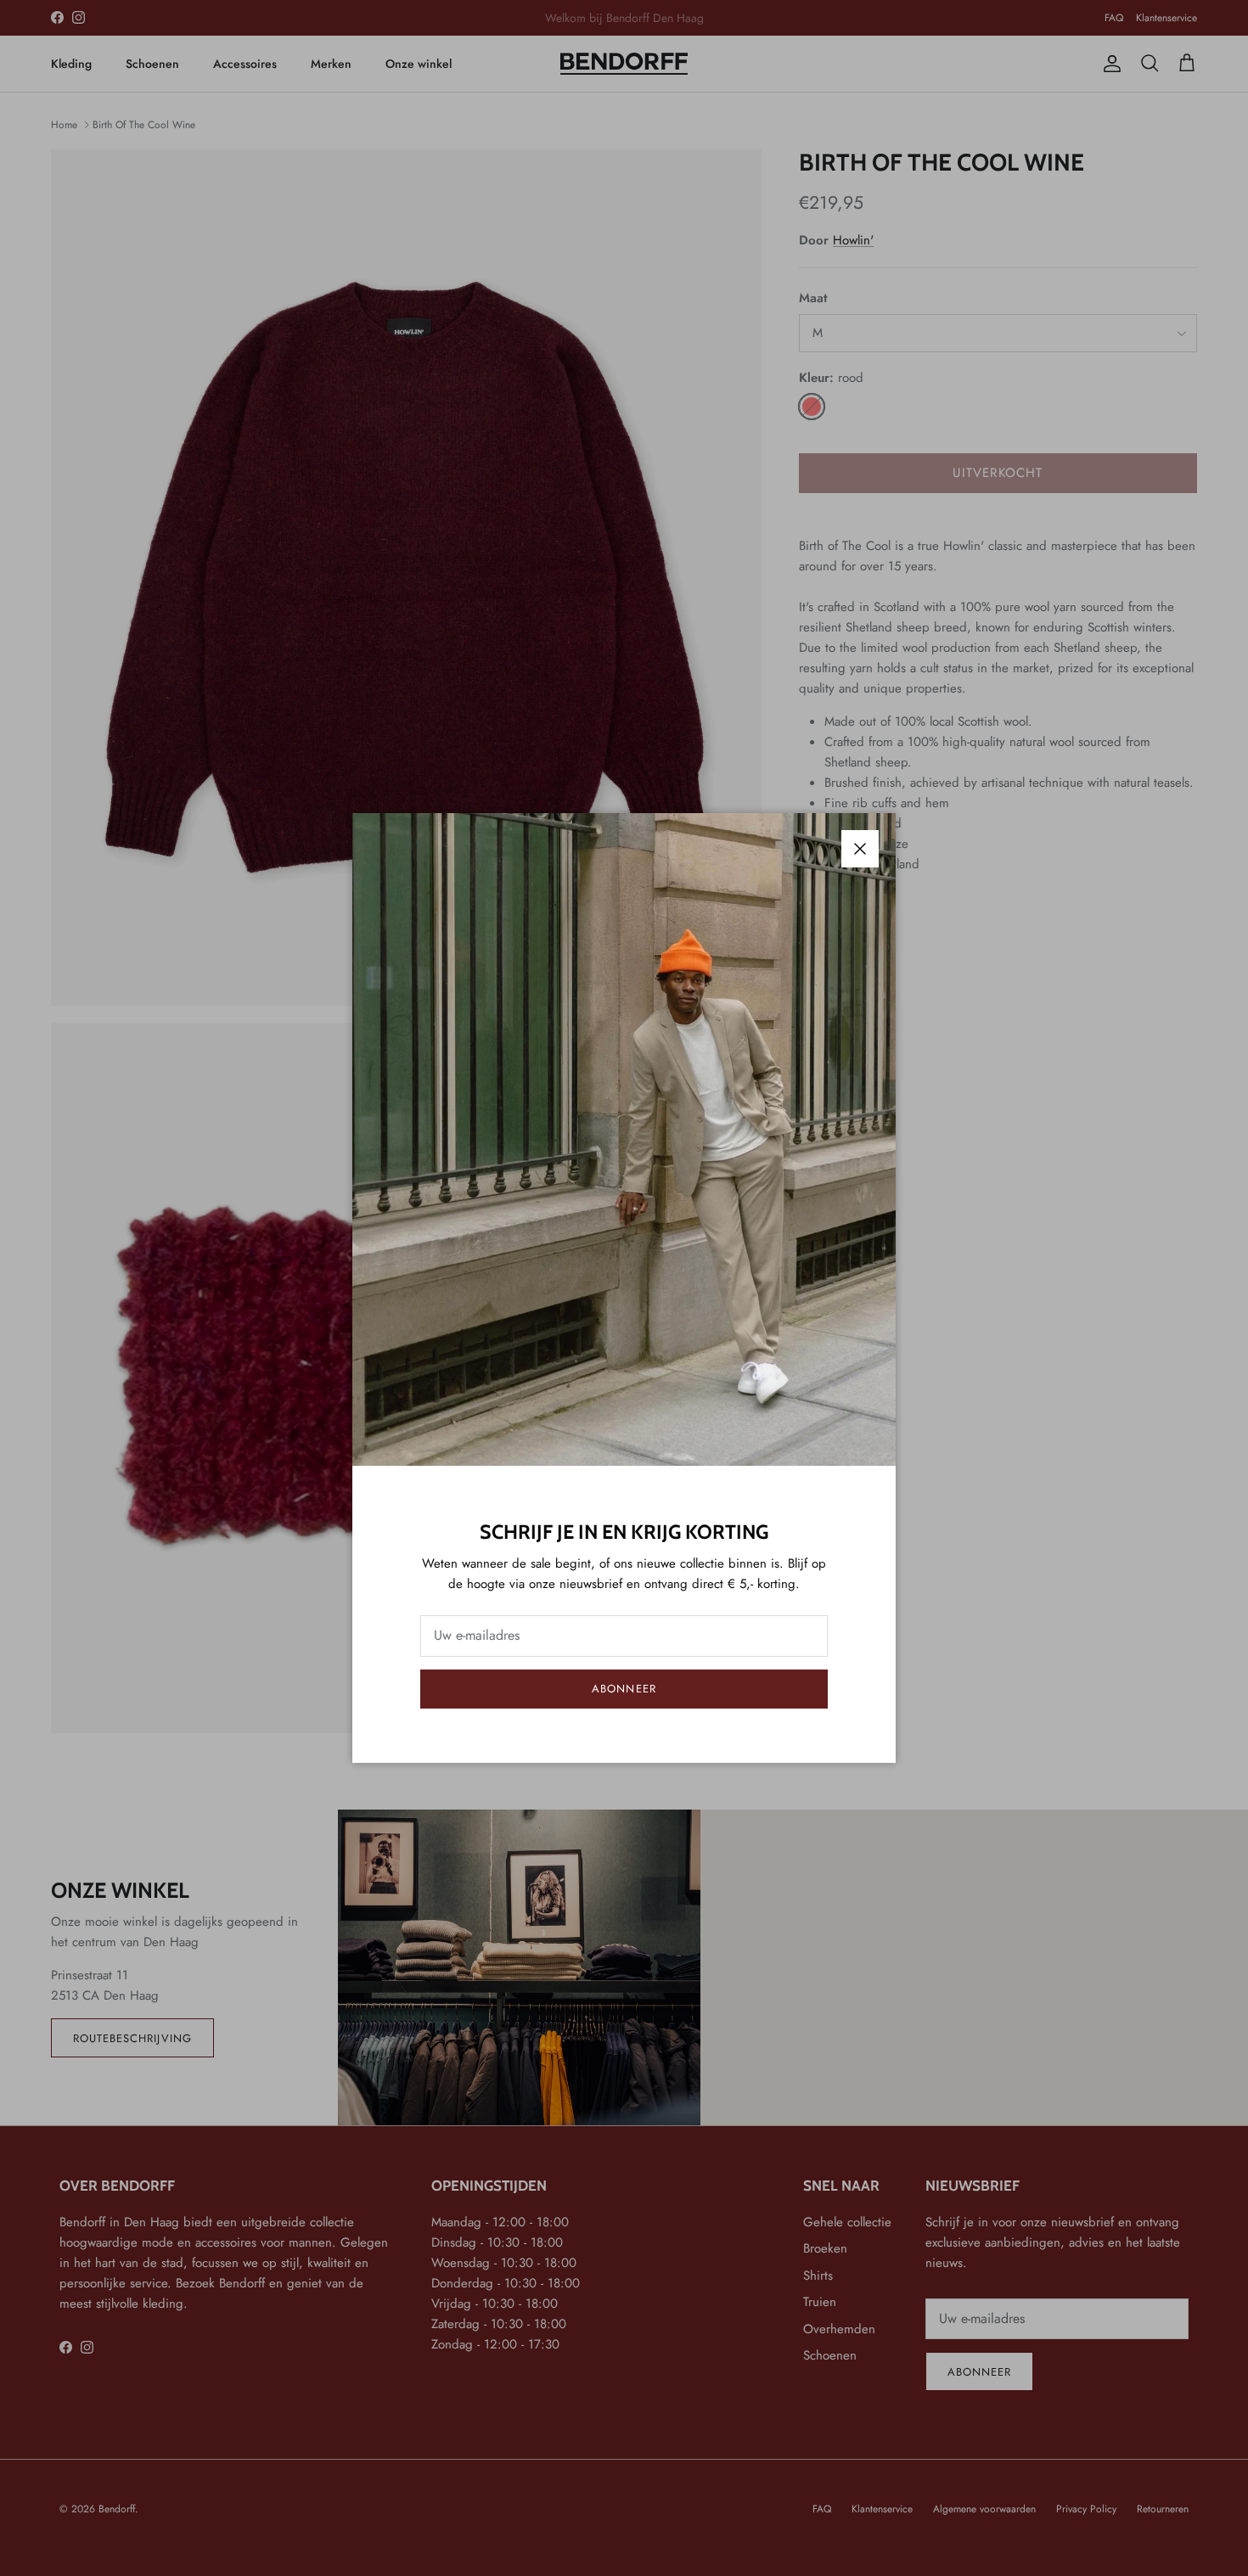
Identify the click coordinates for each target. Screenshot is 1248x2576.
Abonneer (624, 1689)
